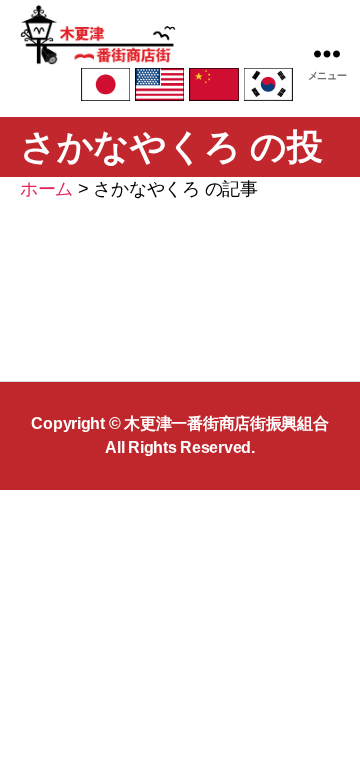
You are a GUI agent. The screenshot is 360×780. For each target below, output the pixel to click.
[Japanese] (105, 83)
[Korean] (268, 83)
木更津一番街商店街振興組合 (226, 423)
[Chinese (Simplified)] (213, 83)
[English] (159, 83)
